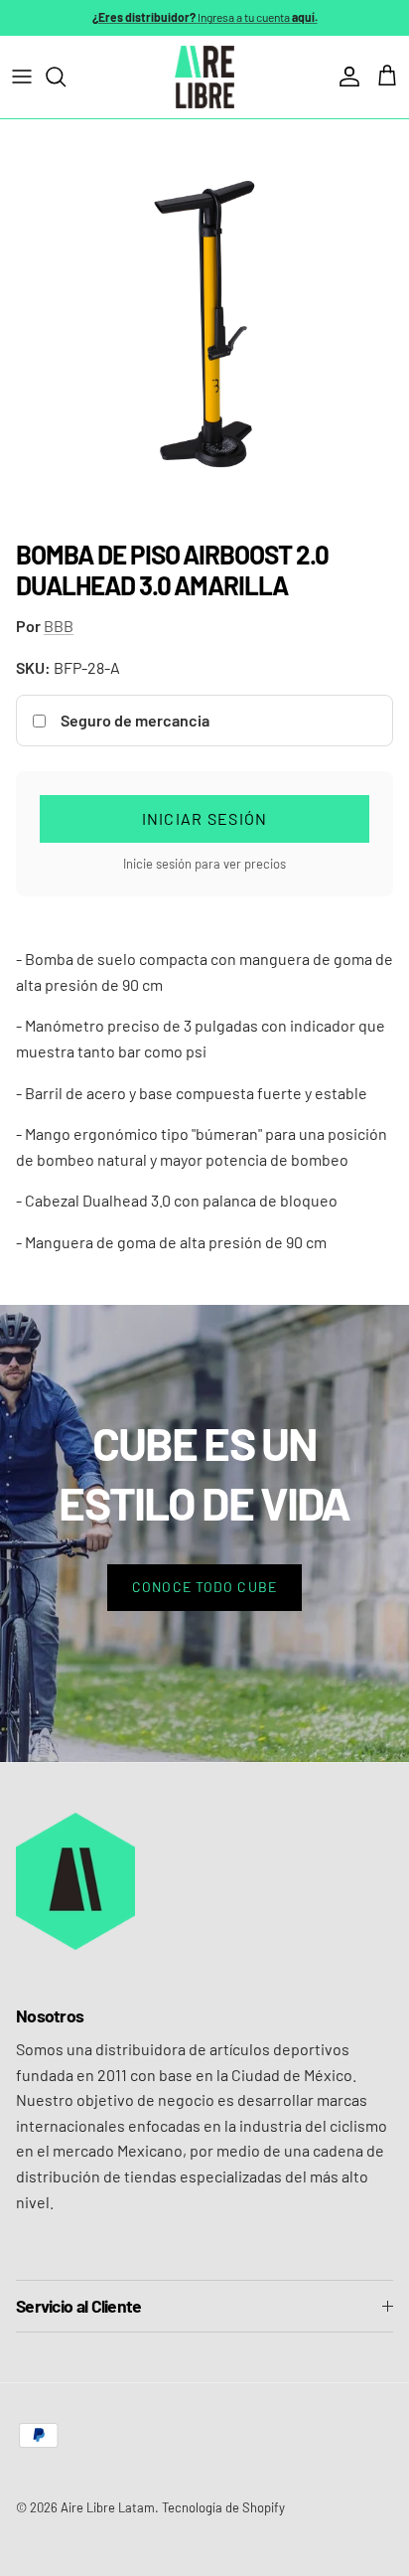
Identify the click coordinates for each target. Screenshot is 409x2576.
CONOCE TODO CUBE (204, 1587)
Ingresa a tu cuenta (205, 17)
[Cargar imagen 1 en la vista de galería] (204, 324)
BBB (59, 626)
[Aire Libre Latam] (204, 77)
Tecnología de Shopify (223, 2507)
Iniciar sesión (205, 818)
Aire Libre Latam (108, 2507)
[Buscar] (66, 77)
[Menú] (22, 77)
